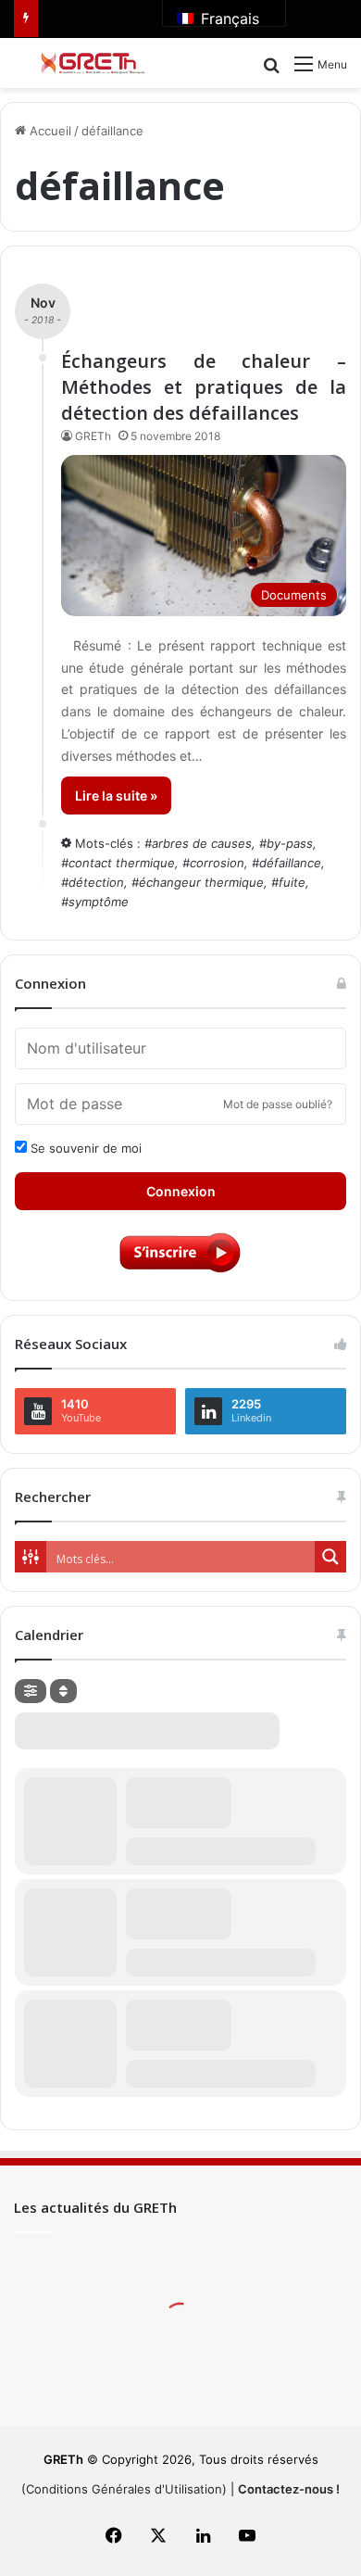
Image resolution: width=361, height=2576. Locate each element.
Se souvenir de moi (84, 1148)
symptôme (99, 902)
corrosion (217, 863)
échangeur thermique (201, 882)
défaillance (290, 863)
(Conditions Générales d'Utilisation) (124, 2489)
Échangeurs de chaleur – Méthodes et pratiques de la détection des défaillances (204, 387)
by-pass (290, 843)
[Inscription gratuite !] (180, 1271)
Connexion (181, 1191)
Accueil (49, 131)
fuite (292, 882)
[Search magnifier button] (330, 1557)
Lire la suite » (116, 796)
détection (96, 882)
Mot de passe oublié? (278, 1104)
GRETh (93, 436)
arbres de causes (202, 843)
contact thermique (122, 863)
